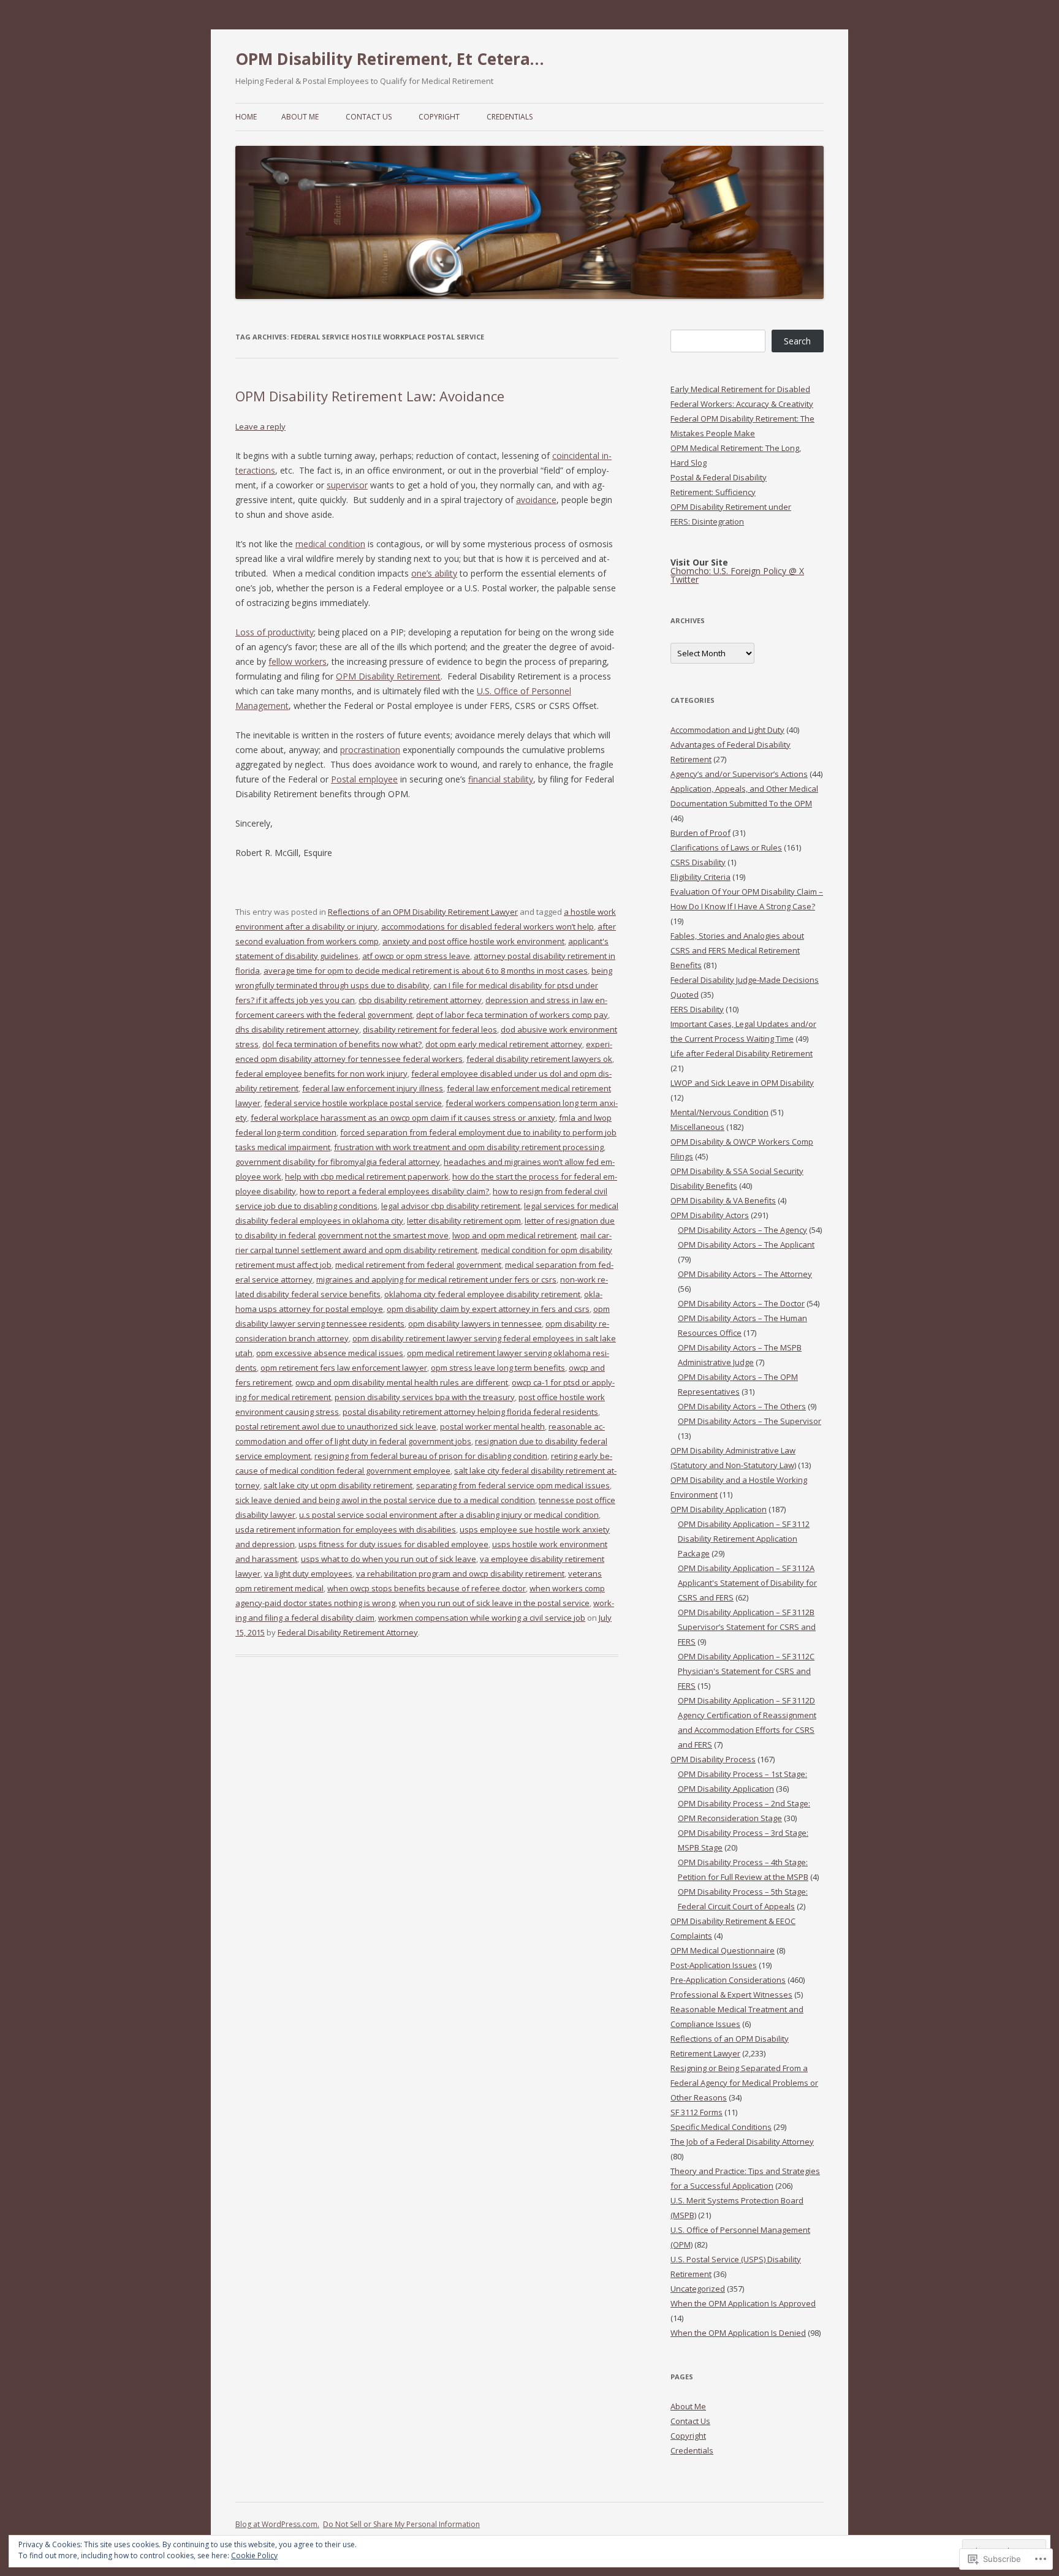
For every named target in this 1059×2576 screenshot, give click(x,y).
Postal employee (364, 779)
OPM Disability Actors (710, 1215)
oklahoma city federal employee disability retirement (482, 1294)
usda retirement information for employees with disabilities (346, 1529)
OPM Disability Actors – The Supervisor (750, 1421)
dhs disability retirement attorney (297, 1029)
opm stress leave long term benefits (498, 1368)
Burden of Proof (700, 833)
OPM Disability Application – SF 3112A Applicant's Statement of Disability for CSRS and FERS (747, 1583)
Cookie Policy (254, 2555)
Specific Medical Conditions (721, 2127)
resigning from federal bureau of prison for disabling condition (431, 1456)
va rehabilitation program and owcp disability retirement (460, 1574)
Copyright (439, 117)
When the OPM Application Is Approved (743, 2303)
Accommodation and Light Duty (727, 730)
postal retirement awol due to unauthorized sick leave (336, 1426)
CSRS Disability (698, 862)
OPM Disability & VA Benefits (723, 1200)
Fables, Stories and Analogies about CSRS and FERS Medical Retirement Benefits (737, 950)
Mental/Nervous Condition (719, 1112)
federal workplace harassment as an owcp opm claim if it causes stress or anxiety (403, 1118)
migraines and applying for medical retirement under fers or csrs (436, 1279)
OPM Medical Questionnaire (723, 1950)
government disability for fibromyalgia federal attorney (338, 1162)
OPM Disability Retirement (388, 676)
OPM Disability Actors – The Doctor (741, 1303)
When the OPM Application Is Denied (738, 2333)
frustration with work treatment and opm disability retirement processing (469, 1147)
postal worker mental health (492, 1426)
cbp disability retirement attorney (420, 1000)
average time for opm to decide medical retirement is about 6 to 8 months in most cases (426, 971)
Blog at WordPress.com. (277, 2524)
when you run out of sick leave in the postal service (494, 1603)
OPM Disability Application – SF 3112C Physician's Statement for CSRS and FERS (746, 1671)
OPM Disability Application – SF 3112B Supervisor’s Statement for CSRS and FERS (747, 1627)
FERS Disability (697, 1009)
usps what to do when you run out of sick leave (389, 1559)
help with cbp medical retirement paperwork (367, 1176)
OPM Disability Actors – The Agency (742, 1230)
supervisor (347, 485)
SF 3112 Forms (697, 2112)
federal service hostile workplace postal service (353, 1103)
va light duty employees (308, 1574)
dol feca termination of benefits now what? (342, 1044)
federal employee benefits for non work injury (321, 1074)
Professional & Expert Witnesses (731, 1995)
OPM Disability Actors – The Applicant (746, 1244)
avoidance (536, 500)
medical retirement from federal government (418, 1265)
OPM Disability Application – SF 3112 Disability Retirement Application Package (744, 1539)
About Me (300, 117)
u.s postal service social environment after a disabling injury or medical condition (449, 1515)
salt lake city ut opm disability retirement (338, 1485)
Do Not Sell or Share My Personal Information (401, 2524)
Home (246, 117)
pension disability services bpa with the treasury (425, 1397)
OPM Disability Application (719, 1509)
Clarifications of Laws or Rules (726, 847)
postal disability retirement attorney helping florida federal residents (470, 1412)
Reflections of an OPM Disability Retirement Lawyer (423, 912)
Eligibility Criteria (700, 877)
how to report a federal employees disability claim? (394, 1191)
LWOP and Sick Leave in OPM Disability (742, 1083)
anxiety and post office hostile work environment (473, 941)
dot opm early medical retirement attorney (504, 1044)
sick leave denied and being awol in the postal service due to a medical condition (385, 1500)
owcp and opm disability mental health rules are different (402, 1382)
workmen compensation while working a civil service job (482, 1618)
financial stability (501, 779)
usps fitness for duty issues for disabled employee (393, 1544)
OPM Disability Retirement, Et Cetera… (390, 59)
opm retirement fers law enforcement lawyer (344, 1368)
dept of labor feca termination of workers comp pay (512, 1015)
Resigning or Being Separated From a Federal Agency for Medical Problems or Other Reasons (744, 2083)
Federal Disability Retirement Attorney (348, 1632)
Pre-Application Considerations (728, 1980)
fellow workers (298, 661)
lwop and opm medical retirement (514, 1235)
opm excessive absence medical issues (330, 1353)
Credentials (510, 117)
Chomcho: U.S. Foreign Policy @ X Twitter (737, 575)
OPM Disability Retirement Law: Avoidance (370, 396)
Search (797, 341)
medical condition (330, 544)
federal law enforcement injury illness (373, 1088)
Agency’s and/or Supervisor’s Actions (739, 774)
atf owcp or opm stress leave (416, 956)
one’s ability (434, 573)
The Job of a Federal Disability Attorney (742, 2142)
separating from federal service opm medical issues (513, 1485)
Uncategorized (698, 2289)
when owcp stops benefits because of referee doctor (427, 1588)
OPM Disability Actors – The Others (742, 1406)
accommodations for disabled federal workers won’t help (488, 926)
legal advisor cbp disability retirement (451, 1206)
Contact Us (369, 117)
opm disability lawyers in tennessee (475, 1324)
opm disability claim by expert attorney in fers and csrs (488, 1309)
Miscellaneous (697, 1127)
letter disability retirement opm (464, 1221)
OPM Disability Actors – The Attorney (745, 1274)
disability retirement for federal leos (430, 1029)
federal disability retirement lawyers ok (539, 1059)
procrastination (370, 750)
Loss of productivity (275, 632)
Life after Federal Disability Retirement (742, 1053)
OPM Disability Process (713, 1759)
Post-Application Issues (714, 1965)
